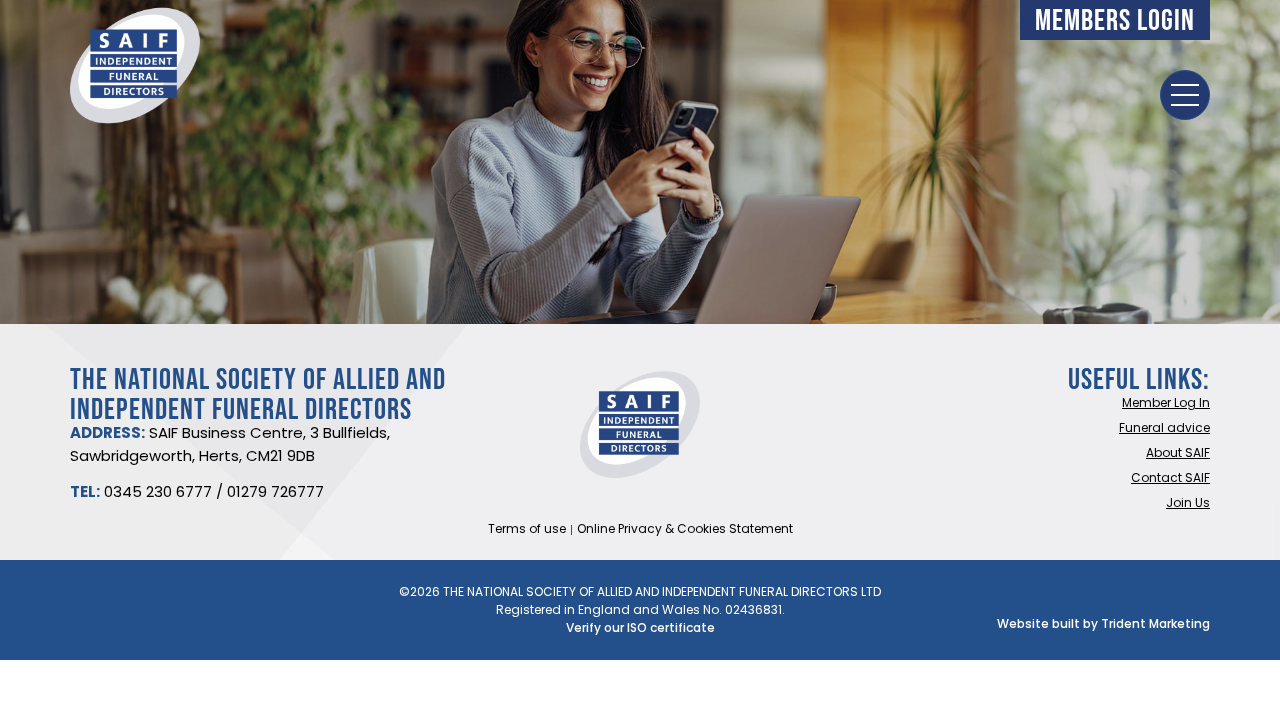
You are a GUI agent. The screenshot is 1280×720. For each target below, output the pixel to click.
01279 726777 (275, 493)
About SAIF (1178, 454)
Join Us (1188, 504)
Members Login (1115, 19)
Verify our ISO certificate (640, 629)
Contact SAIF (1170, 479)
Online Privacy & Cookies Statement (685, 530)
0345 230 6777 (158, 493)
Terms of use (527, 530)
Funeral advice (1164, 429)
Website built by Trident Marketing (1103, 625)
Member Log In (1166, 404)
